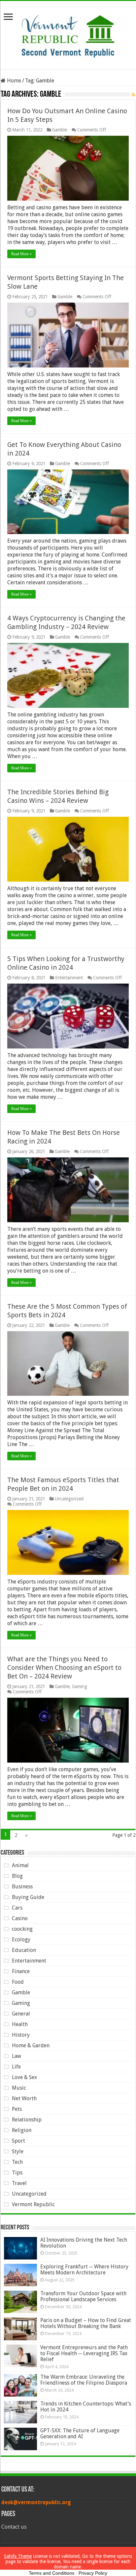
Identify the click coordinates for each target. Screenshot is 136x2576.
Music (19, 2088)
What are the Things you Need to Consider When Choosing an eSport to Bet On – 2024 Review (64, 1668)
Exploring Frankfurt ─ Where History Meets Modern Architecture (84, 2270)
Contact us (14, 2527)
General (21, 2014)
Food (18, 1982)
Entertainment (69, 978)
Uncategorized (69, 1499)
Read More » (21, 254)
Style (18, 2151)
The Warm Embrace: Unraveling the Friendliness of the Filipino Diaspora (84, 2380)
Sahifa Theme (18, 2556)
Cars (17, 1908)
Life (16, 2067)
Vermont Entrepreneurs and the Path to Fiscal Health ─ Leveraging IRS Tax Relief (84, 2353)
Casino (20, 1918)
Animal (20, 1865)
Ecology (21, 1940)
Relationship (27, 2120)
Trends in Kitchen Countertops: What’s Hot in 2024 (86, 2407)
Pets (17, 2109)
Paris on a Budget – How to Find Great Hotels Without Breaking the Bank (86, 2323)
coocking (22, 1929)
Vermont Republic (33, 2204)
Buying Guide (28, 1897)
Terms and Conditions (51, 2573)
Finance (21, 1971)
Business (22, 1887)
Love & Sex (24, 2077)
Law (17, 2056)
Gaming (80, 1686)
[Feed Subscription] (134, 95)
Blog (17, 1876)
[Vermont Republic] (68, 34)
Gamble (60, 130)
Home (13, 81)
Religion (22, 2130)
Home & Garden (31, 2045)
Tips (17, 2173)
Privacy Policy (93, 2573)
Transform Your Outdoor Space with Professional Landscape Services (83, 2296)
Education (24, 1950)
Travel (19, 2183)
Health (20, 2024)
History (21, 2035)
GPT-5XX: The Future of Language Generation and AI (80, 2433)
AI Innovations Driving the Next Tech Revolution (84, 2243)
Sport (18, 2141)
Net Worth (24, 2098)
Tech (17, 2162)
